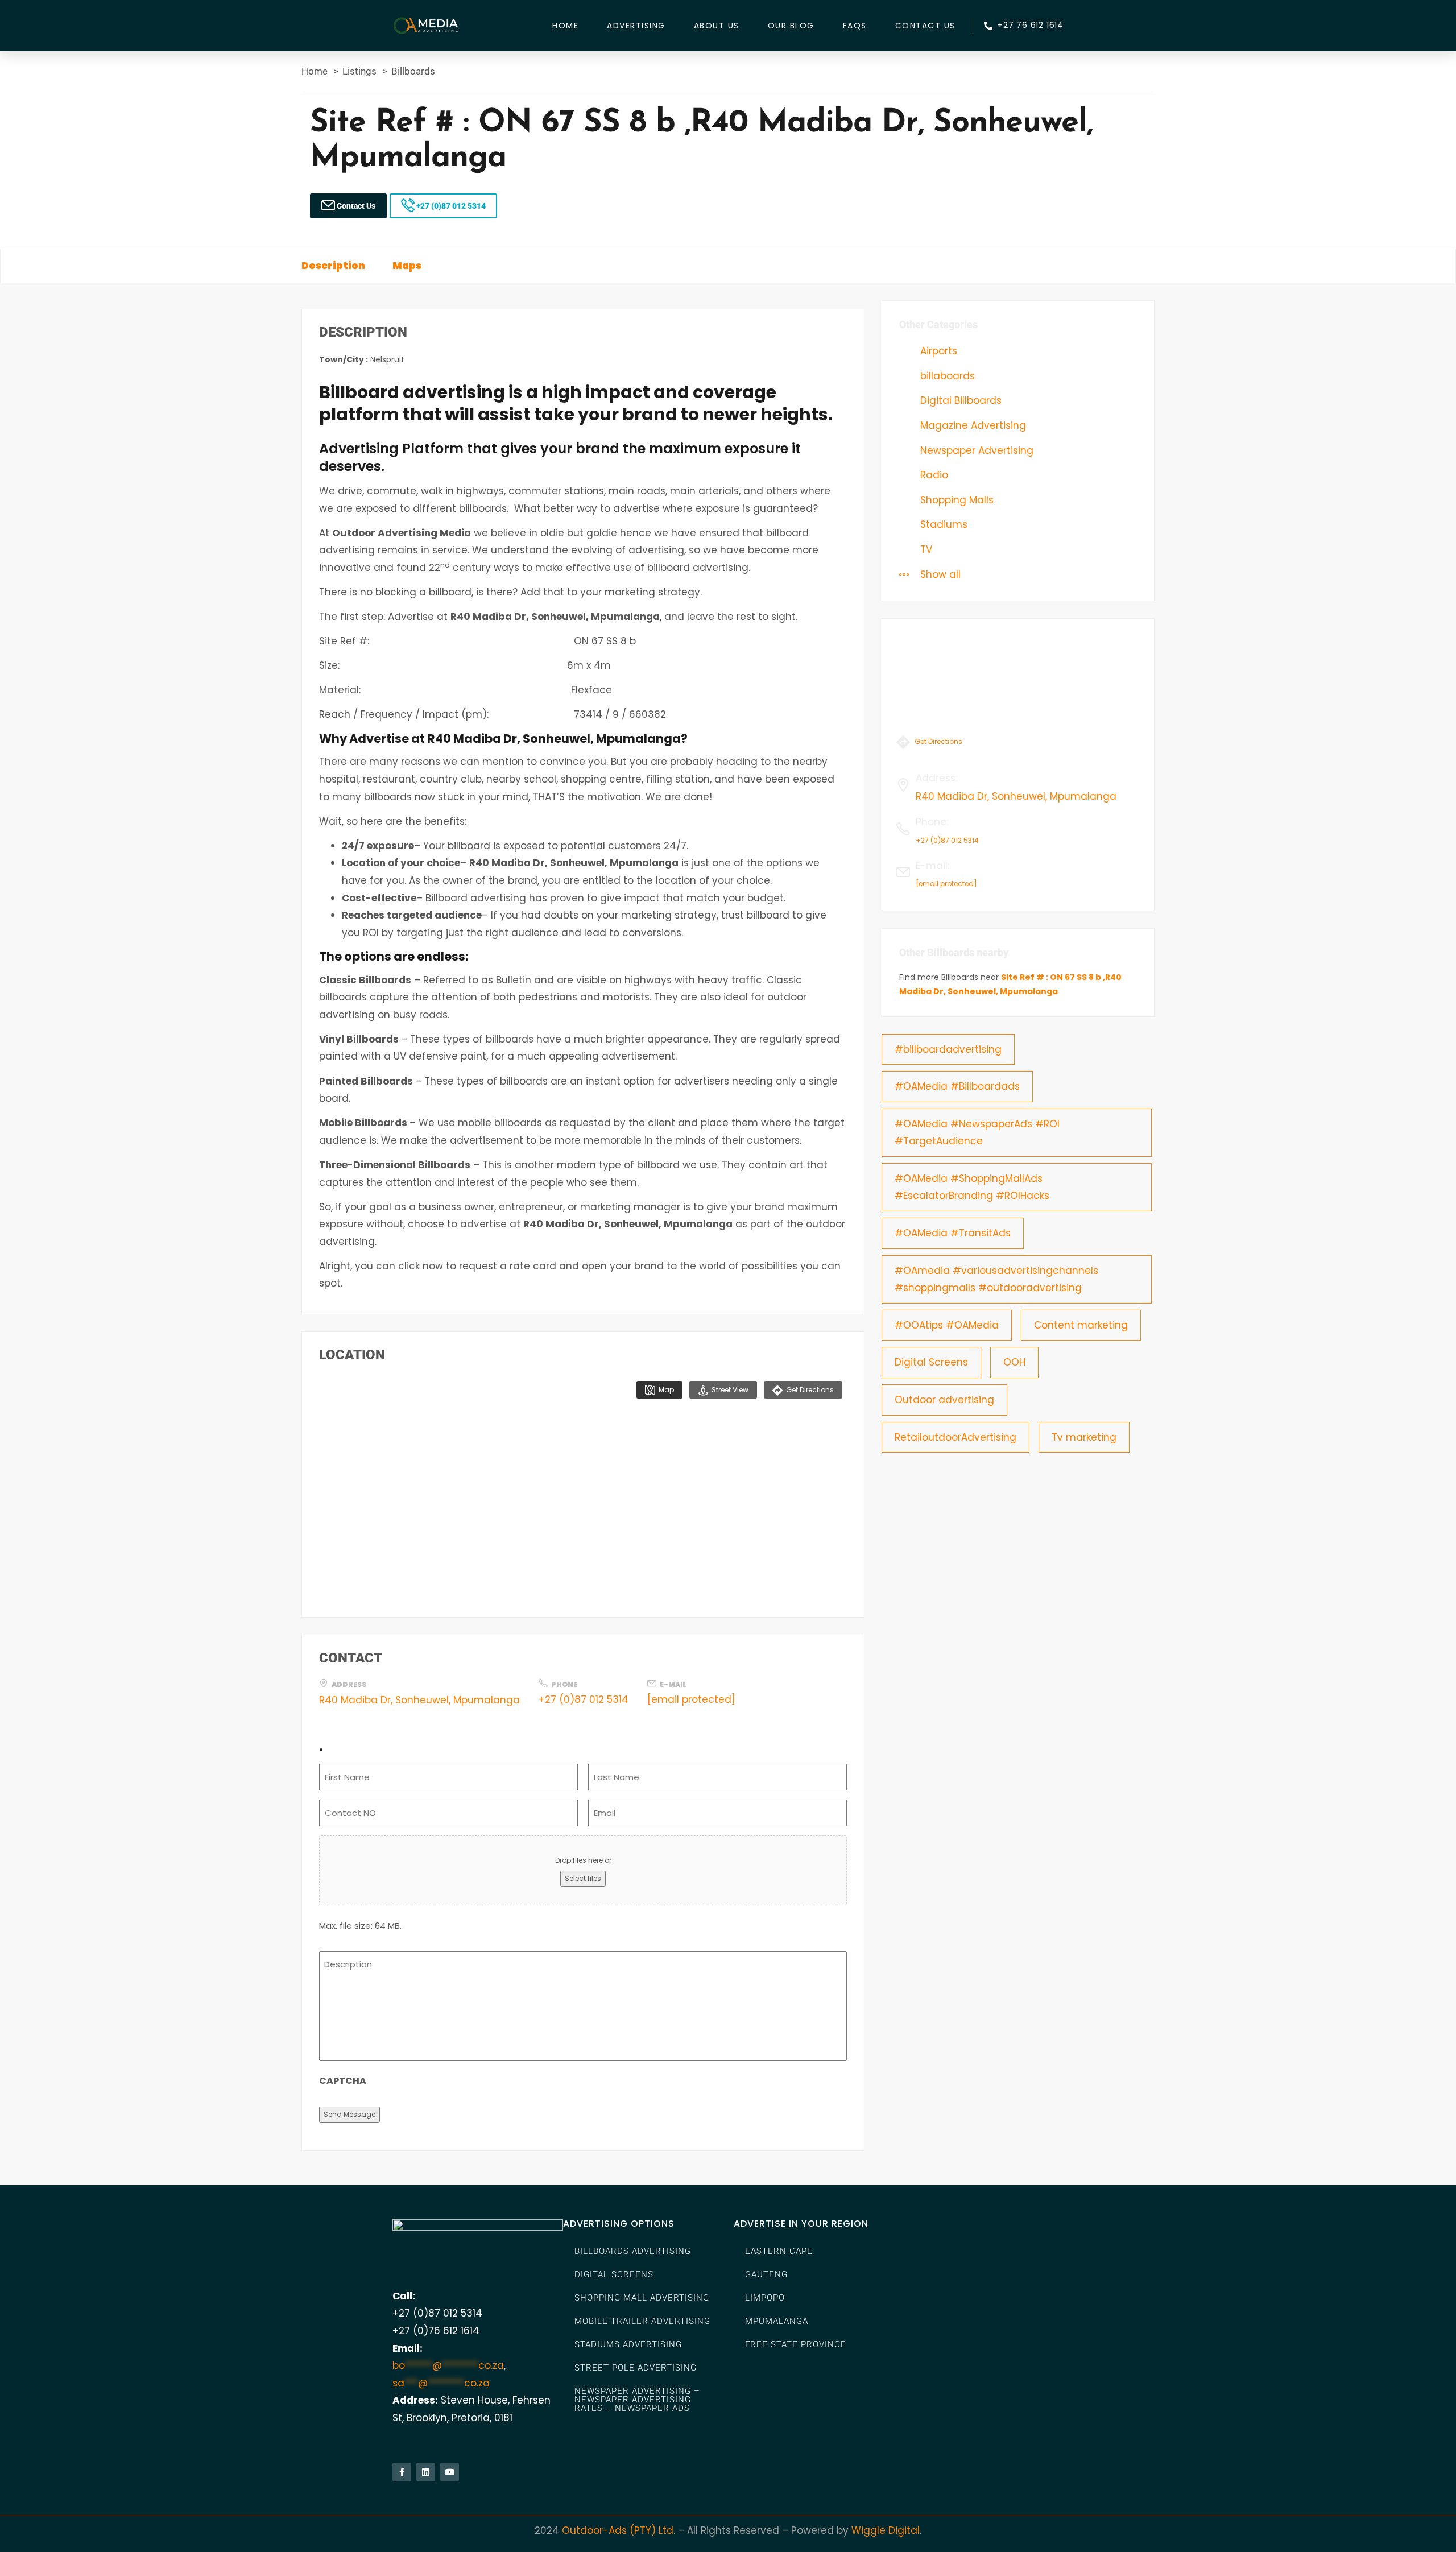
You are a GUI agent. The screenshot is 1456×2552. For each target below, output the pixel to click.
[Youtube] (450, 2472)
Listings (359, 71)
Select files (583, 1878)
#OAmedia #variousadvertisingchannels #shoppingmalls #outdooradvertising (996, 1279)
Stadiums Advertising (628, 2344)
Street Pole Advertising (636, 2368)
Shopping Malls (955, 500)
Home (565, 26)
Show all (939, 574)
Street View (729, 1390)
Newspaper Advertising (975, 450)
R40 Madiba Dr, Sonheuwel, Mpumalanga (419, 1700)
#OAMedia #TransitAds (953, 1233)
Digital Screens (931, 1362)
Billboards (413, 71)
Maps (407, 266)
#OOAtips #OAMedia (947, 1325)
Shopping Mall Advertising (642, 2298)
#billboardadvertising (948, 1049)
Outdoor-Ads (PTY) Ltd (618, 2530)
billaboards (946, 376)
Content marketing (1081, 1325)
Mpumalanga (777, 2321)
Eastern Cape (779, 2251)
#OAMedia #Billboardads (957, 1086)
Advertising (636, 26)
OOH (1014, 1362)
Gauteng (766, 2274)
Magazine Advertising (972, 425)
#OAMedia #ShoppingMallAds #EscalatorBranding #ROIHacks (972, 1187)
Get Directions (809, 1390)
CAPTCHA (343, 2081)
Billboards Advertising (633, 2251)
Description (333, 266)
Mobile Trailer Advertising (642, 2321)
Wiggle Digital (886, 2530)
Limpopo (765, 2298)
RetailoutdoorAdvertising (955, 1437)
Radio (933, 475)
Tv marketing (1084, 1437)
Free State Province (796, 2344)
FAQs (855, 26)
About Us (717, 26)
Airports (937, 351)
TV (925, 549)
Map (665, 1390)
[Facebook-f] (402, 2472)
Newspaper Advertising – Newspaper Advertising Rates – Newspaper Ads (637, 2400)
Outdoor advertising (944, 1400)
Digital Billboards (959, 400)
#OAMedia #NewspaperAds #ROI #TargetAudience (977, 1133)
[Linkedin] (426, 2472)
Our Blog (791, 26)
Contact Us (925, 26)
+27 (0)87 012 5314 (450, 206)
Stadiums (942, 524)
